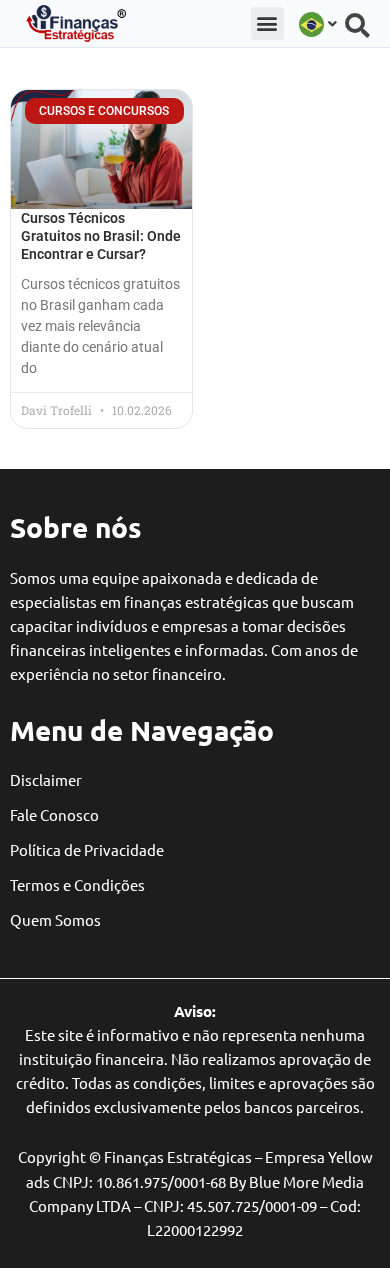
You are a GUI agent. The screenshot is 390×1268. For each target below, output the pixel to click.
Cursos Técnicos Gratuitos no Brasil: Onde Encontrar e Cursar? (101, 236)
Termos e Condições (77, 884)
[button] (267, 23)
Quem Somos (55, 919)
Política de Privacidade (87, 849)
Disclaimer (46, 779)
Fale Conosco (54, 814)
